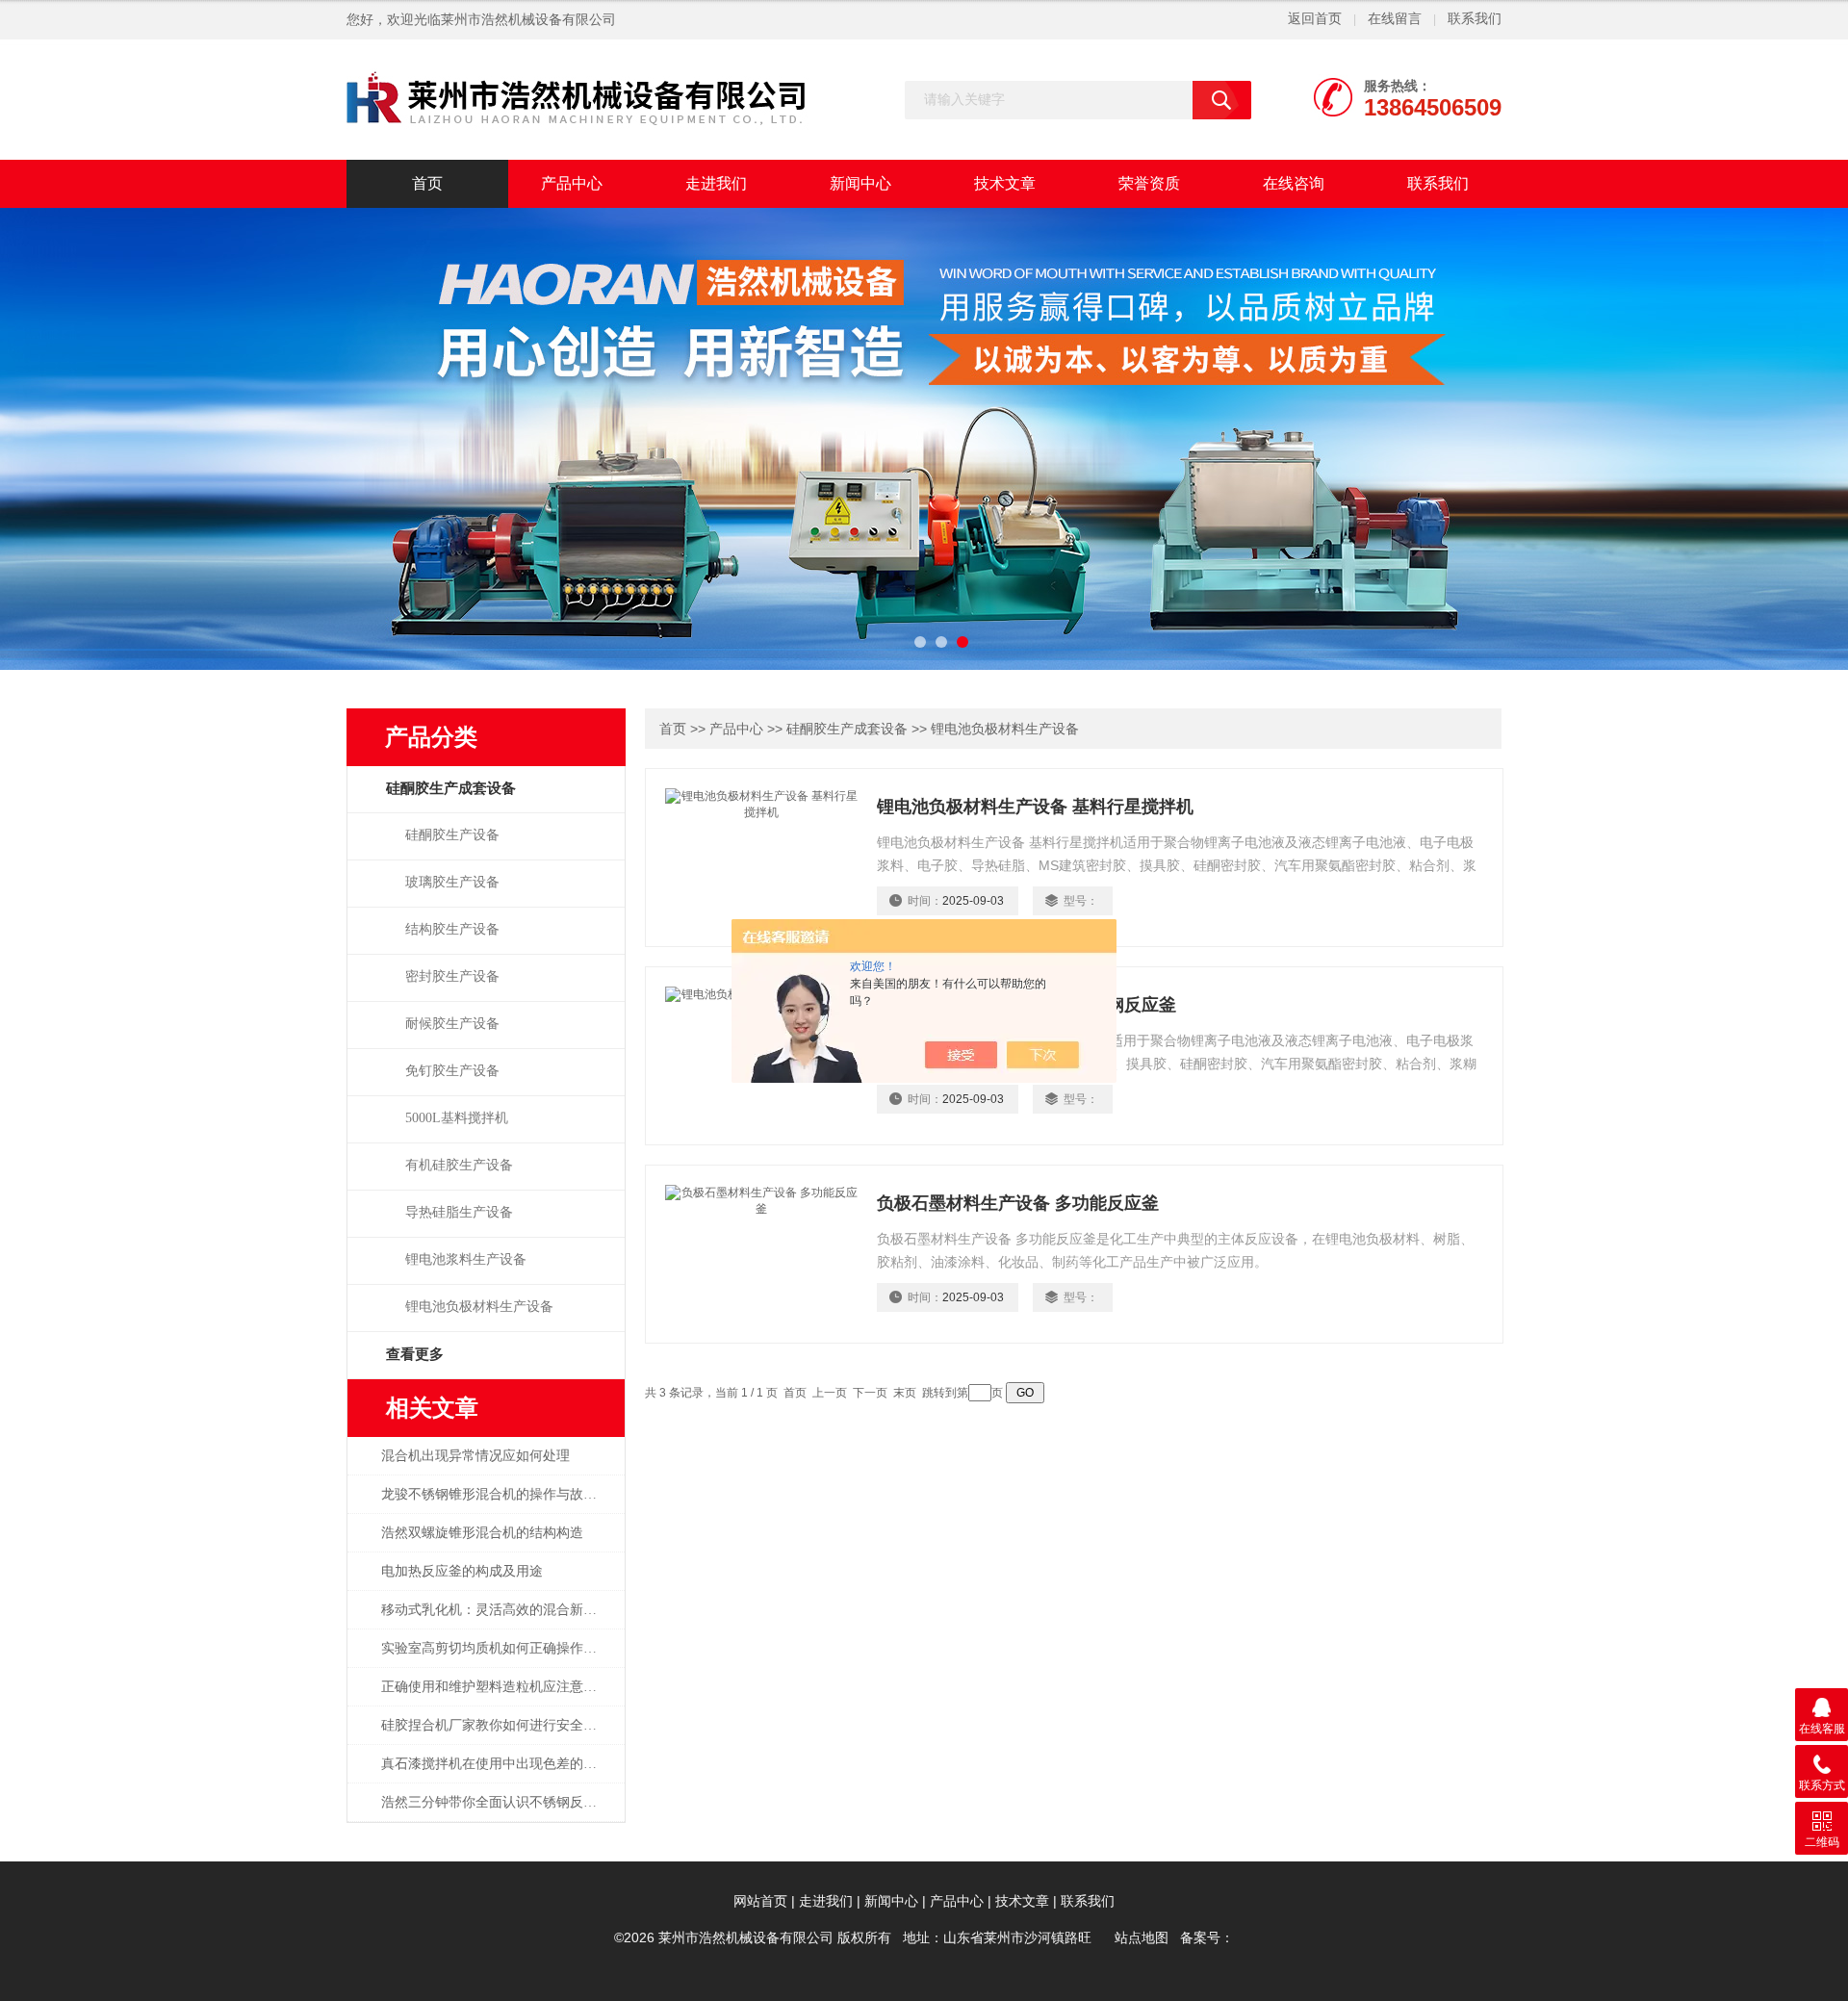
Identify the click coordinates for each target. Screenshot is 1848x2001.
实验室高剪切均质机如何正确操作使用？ (499, 1648)
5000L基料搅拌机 (457, 1118)
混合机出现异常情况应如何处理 (475, 1456)
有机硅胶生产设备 (459, 1165)
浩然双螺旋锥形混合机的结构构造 (482, 1533)
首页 (427, 183)
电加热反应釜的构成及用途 (462, 1571)
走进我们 (716, 183)
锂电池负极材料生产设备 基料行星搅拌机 (1035, 807)
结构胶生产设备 (452, 929)
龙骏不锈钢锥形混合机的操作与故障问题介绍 (499, 1494)
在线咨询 (1294, 183)
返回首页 (1315, 19)
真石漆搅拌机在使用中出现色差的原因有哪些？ (499, 1764)
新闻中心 (860, 183)
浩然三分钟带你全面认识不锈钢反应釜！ (499, 1802)
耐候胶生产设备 (452, 1024)
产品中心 (572, 183)
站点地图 (1142, 1938)
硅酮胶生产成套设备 (847, 729)
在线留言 (1395, 19)
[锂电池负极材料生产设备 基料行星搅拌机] (761, 856)
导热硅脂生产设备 (459, 1212)
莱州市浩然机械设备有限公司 (528, 20)
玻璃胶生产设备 (452, 882)
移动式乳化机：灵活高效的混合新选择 (496, 1610)
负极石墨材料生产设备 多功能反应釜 (1018, 1203)
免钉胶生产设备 (452, 1071)
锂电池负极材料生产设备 (479, 1307)
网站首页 (760, 1901)
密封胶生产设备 (452, 976)
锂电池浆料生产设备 (466, 1259)
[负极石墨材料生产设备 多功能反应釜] (761, 1252)
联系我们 (1475, 19)
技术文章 (1005, 183)
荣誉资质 (1149, 183)
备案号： (1207, 1938)
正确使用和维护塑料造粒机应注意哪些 (496, 1687)
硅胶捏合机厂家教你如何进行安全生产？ (499, 1725)
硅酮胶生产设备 (452, 835)
